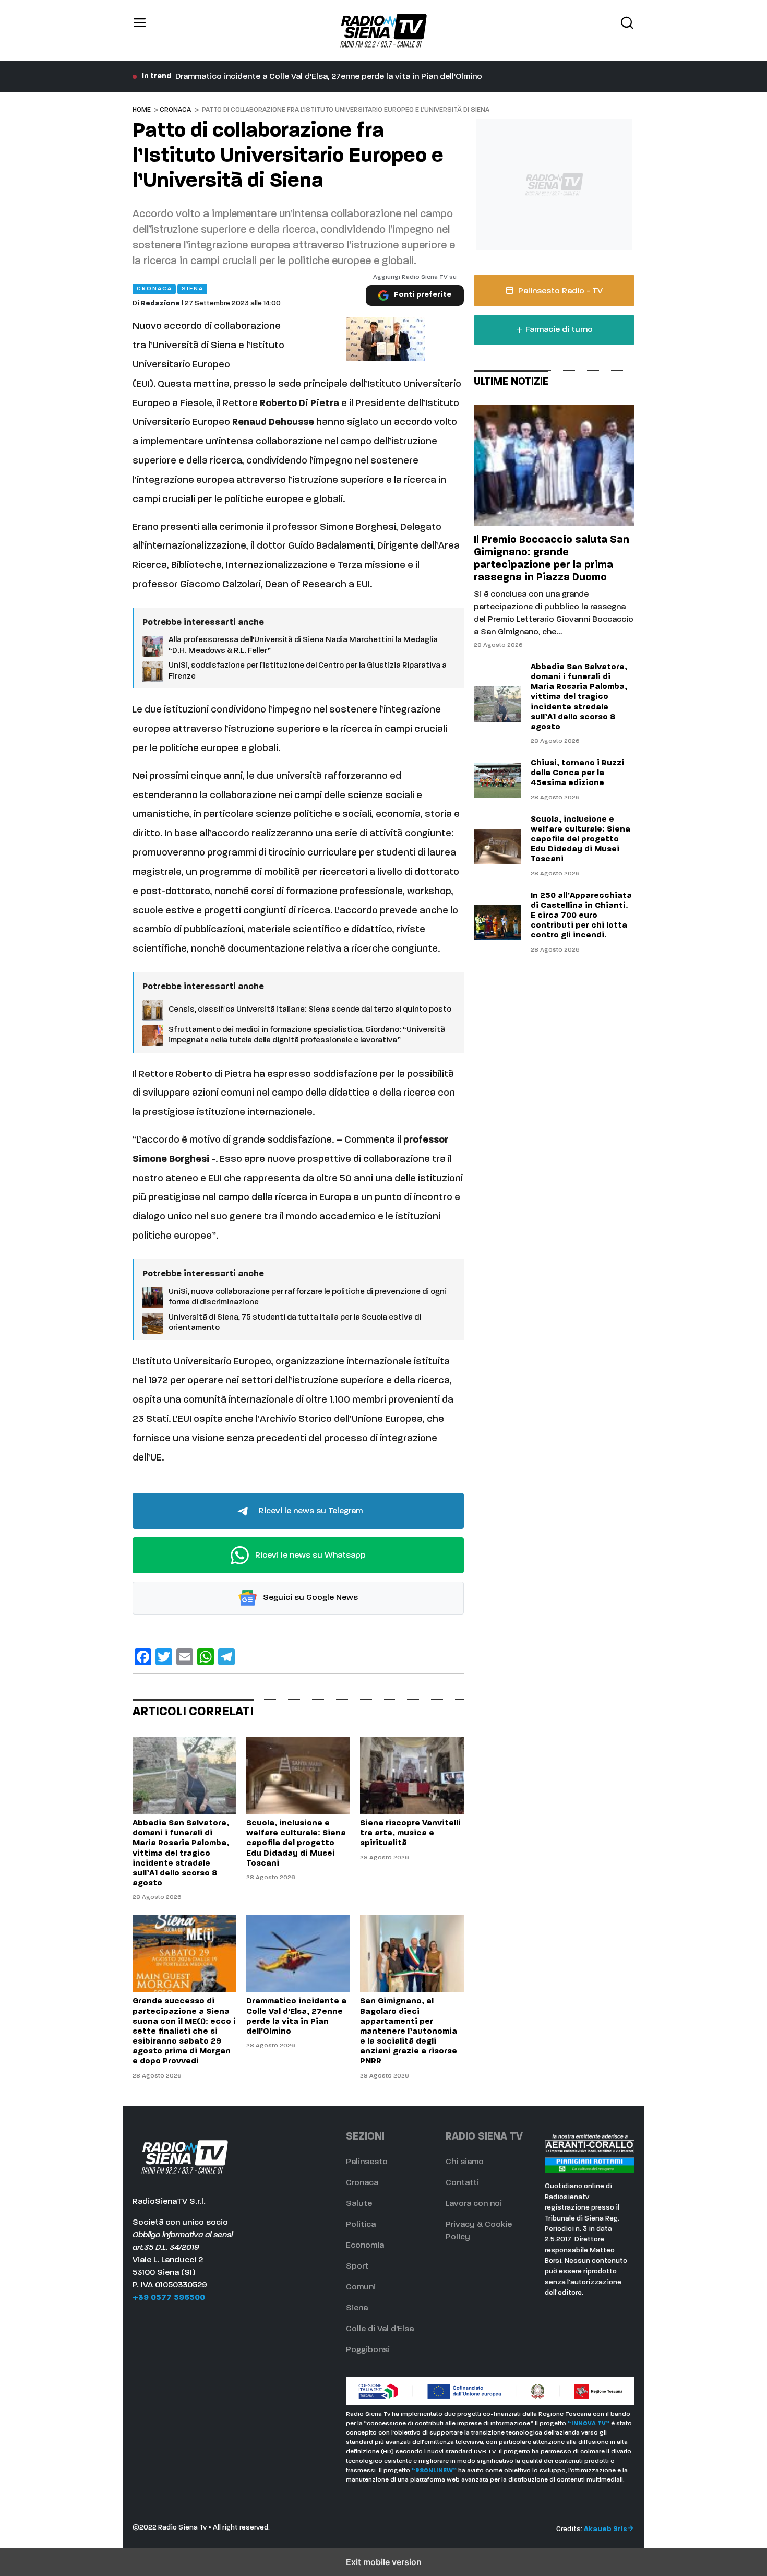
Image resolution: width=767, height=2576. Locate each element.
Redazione (160, 304)
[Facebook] (143, 1657)
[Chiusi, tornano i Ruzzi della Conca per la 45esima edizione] (497, 780)
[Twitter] (164, 1657)
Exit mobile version (384, 2562)
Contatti (462, 2183)
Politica (361, 2225)
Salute (359, 2204)
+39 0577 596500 (169, 2298)
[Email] (185, 1657)
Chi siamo (465, 2162)
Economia (365, 2246)
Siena (357, 2308)
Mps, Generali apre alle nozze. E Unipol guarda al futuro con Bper (301, 77)
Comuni (361, 2287)
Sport (357, 2266)
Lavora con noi (474, 2204)
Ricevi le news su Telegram (310, 1511)
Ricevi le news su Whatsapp (309, 1556)
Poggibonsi (368, 2350)
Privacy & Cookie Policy (479, 2231)
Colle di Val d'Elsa (380, 2329)
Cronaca (175, 110)
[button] (140, 31)
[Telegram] (226, 1657)
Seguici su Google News (309, 1598)
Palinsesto (367, 2162)
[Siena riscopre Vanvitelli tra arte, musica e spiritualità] (412, 1776)
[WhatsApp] (206, 1657)
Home (142, 110)
